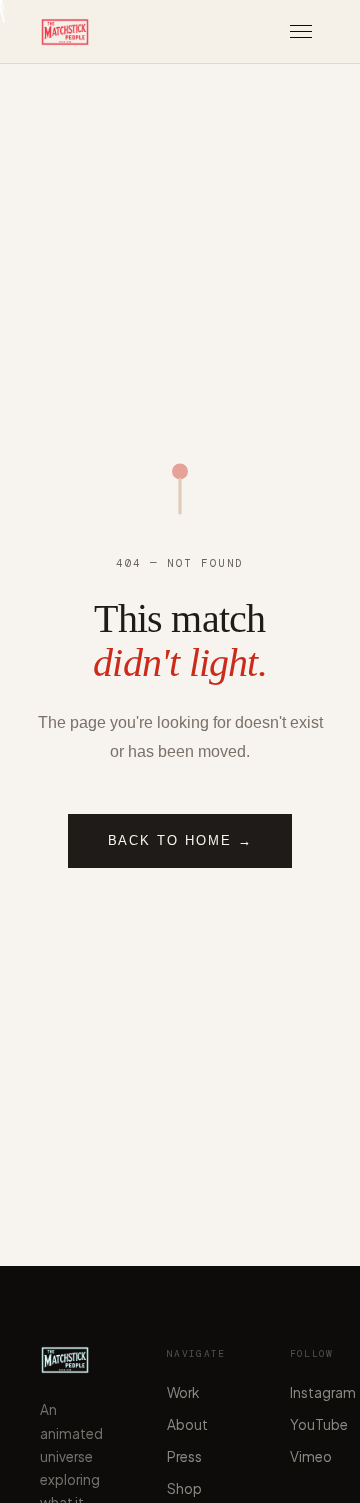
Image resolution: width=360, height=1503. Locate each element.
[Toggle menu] (301, 31)
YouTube (319, 1424)
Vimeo (311, 1456)
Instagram (323, 1392)
